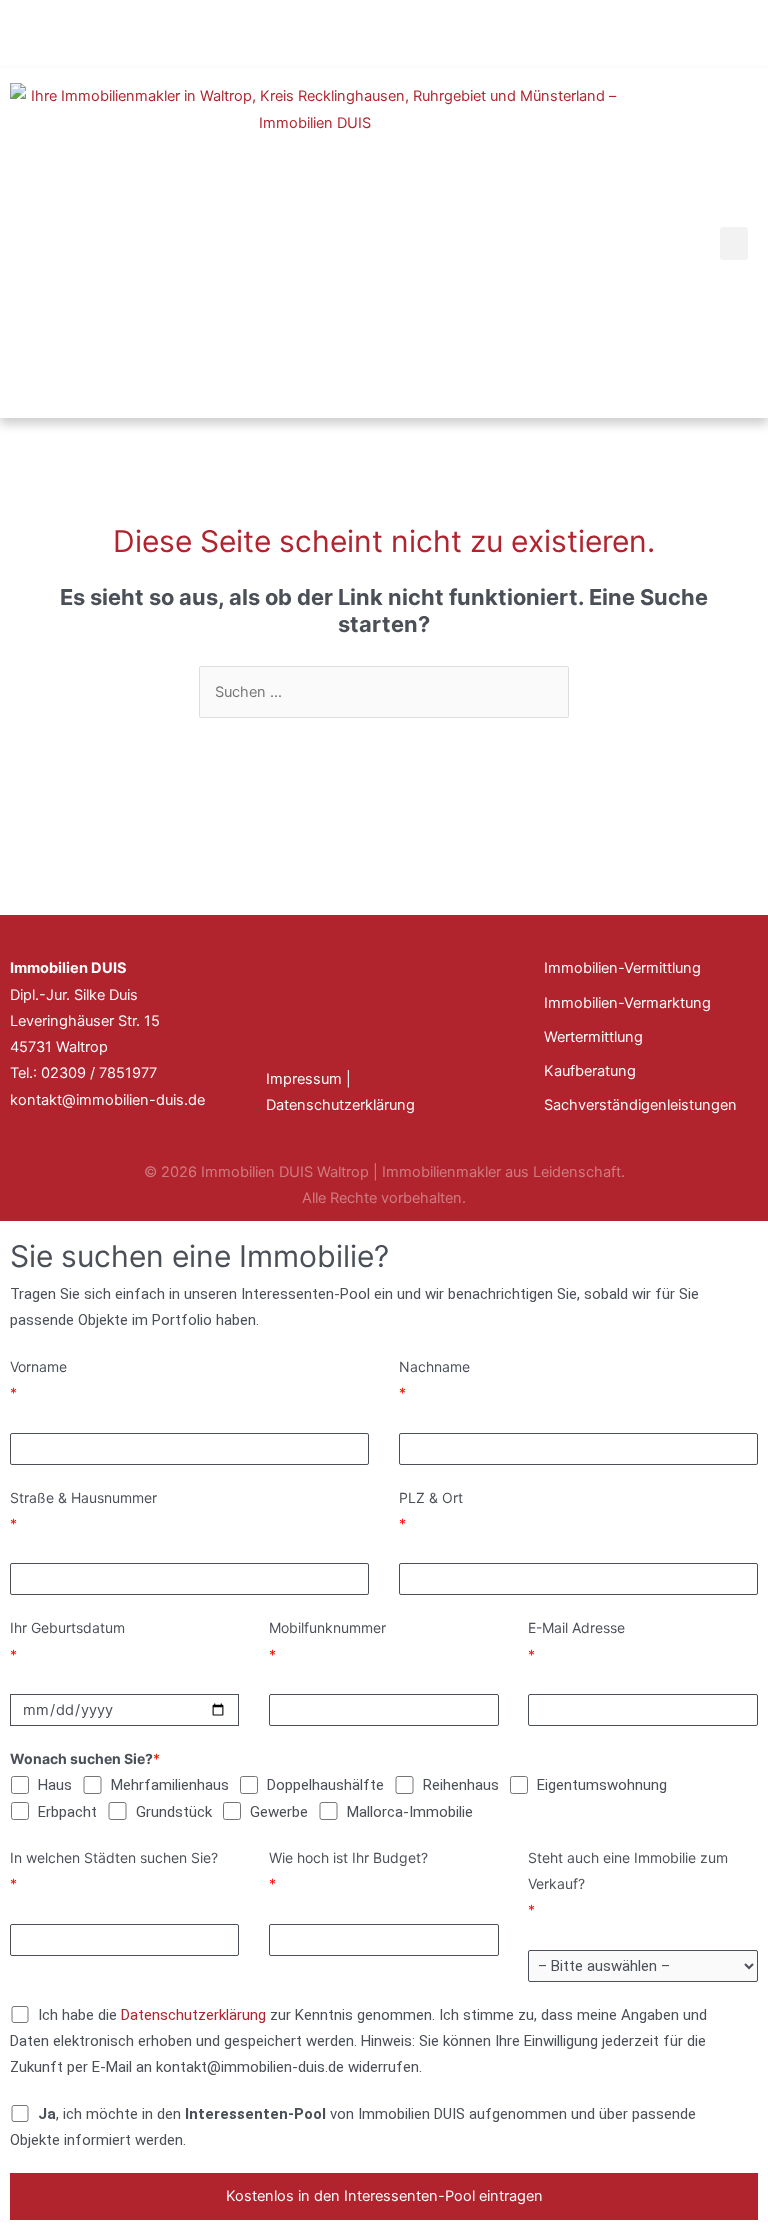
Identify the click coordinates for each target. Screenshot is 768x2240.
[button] (734, 243)
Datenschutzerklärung (340, 1105)
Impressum (304, 1079)
